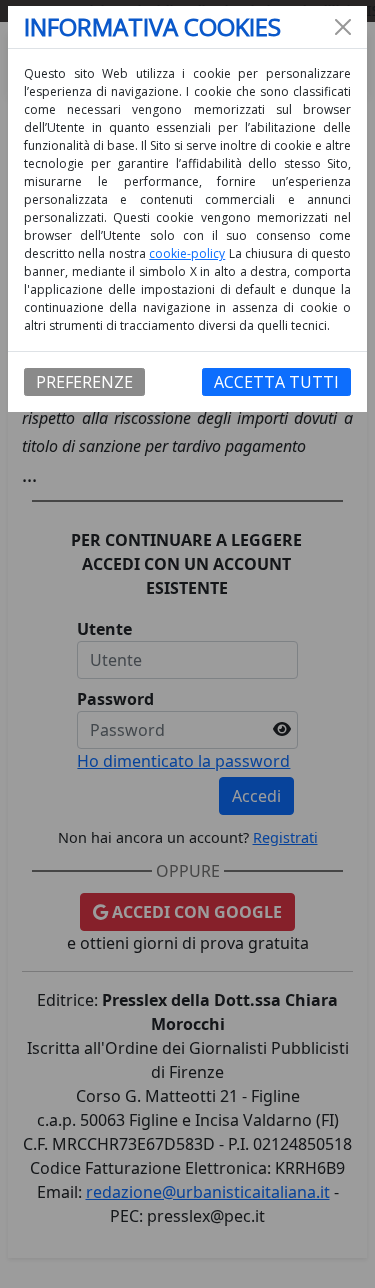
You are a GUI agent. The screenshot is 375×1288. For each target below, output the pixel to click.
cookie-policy (187, 253)
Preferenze (84, 382)
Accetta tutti (276, 382)
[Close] (343, 27)
